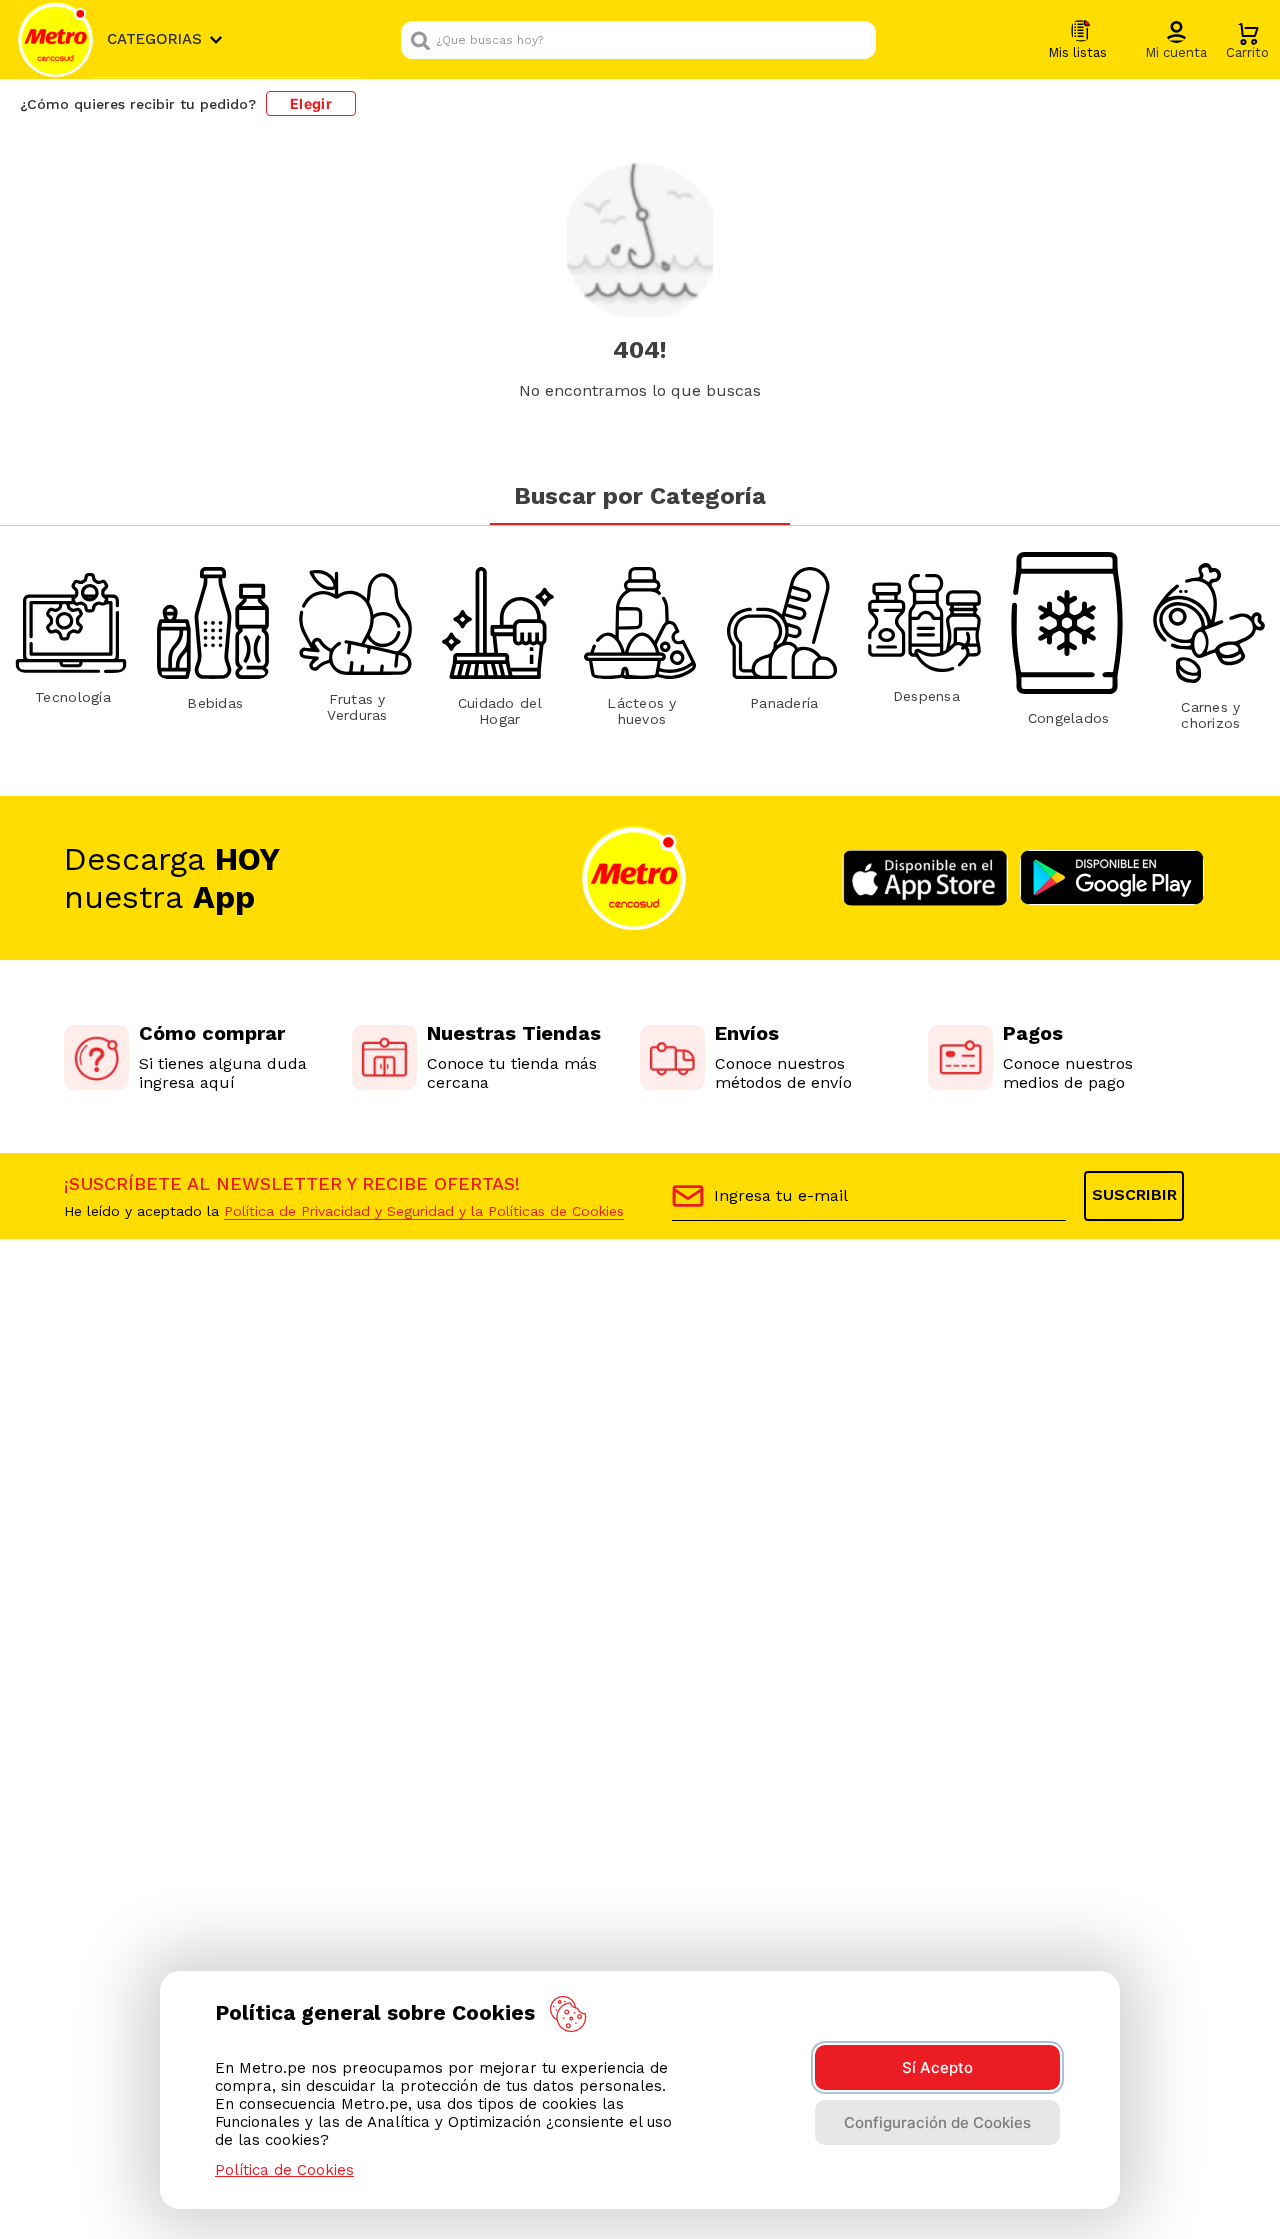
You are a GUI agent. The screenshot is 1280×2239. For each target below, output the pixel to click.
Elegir (311, 103)
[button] (1176, 41)
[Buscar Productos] (856, 40)
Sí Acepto (937, 2067)
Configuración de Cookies (937, 2122)
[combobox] (638, 40)
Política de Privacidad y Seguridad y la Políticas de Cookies (424, 1211)
